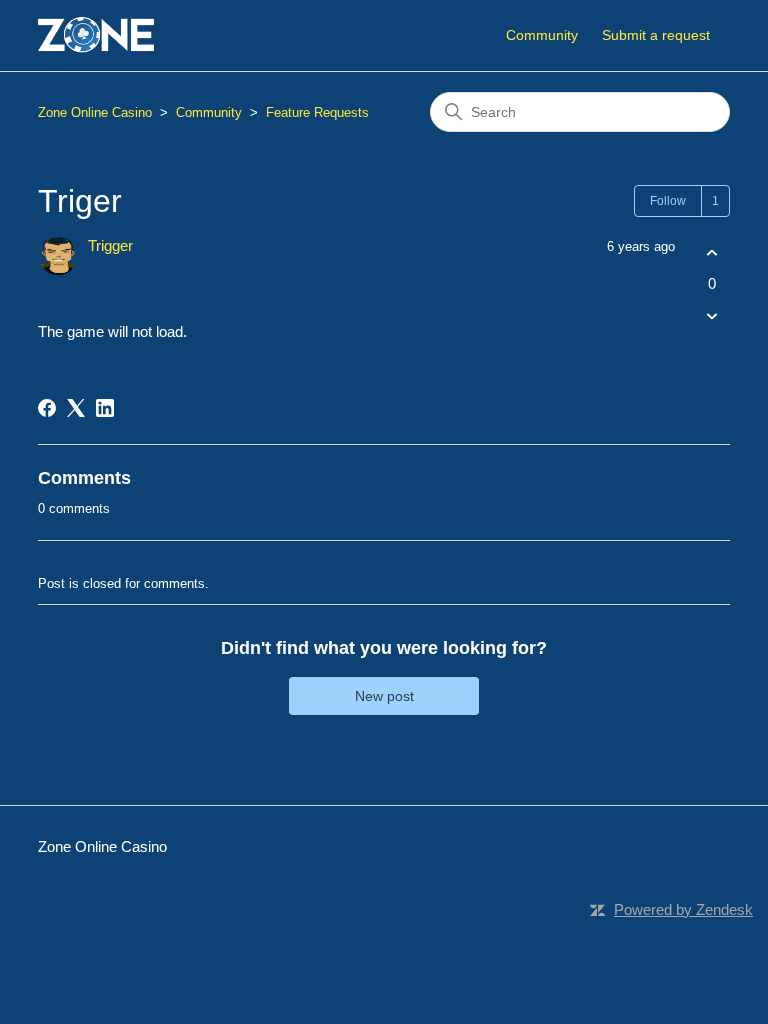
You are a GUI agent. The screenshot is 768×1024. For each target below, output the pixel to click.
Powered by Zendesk (683, 909)
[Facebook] (47, 408)
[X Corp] (76, 408)
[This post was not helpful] (712, 316)
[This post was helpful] (712, 252)
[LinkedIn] (105, 408)
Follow (668, 201)
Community (542, 35)
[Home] (96, 35)
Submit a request (656, 35)
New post (384, 696)
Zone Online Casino (95, 112)
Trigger (110, 245)
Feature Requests (317, 112)
